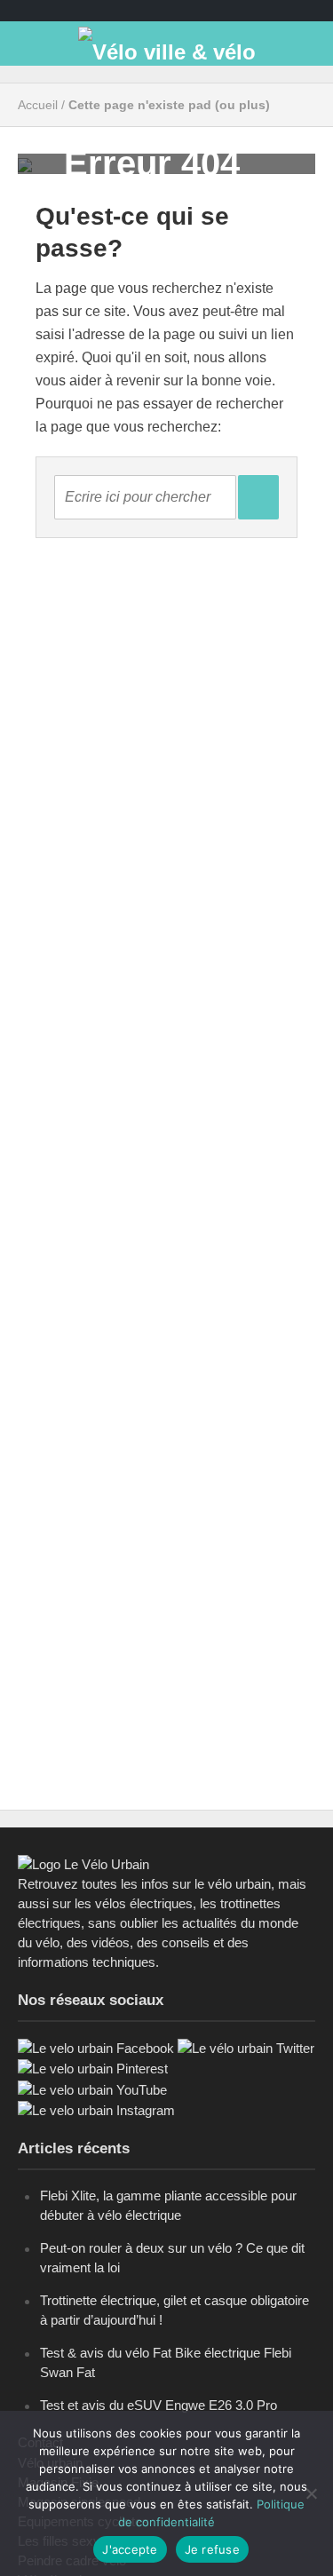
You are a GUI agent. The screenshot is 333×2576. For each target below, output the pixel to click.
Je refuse (212, 2549)
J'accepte (130, 2549)
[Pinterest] (93, 2068)
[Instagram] (96, 2109)
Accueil (38, 105)
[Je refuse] (311, 2493)
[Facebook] (96, 2047)
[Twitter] (246, 2047)
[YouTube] (92, 2089)
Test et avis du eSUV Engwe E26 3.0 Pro (159, 2405)
